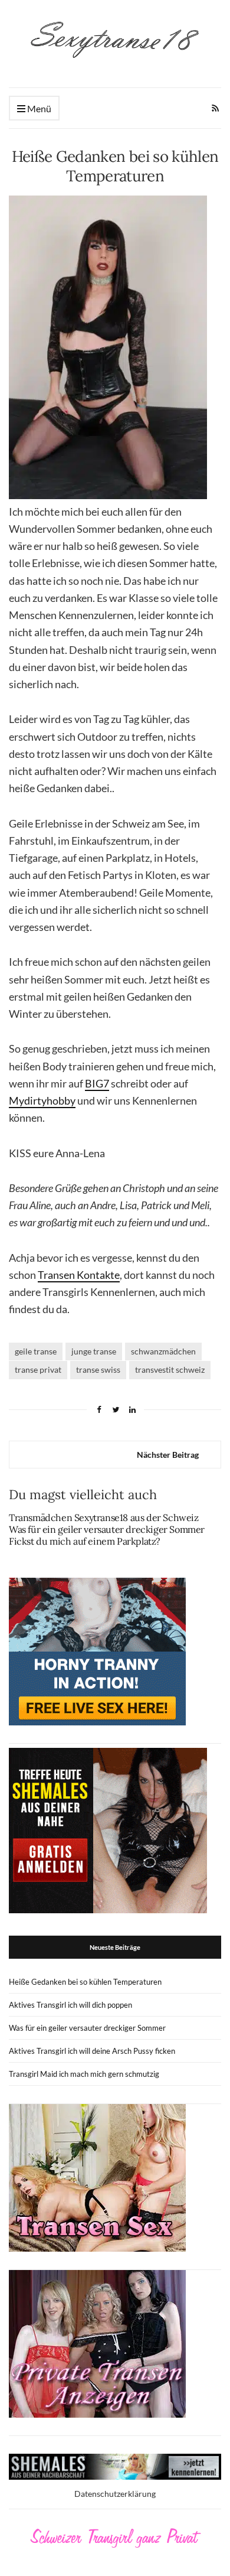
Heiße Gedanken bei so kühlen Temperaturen (85, 1982)
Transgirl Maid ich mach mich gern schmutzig (84, 2074)
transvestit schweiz (170, 1370)
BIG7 (97, 1083)
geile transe (36, 1351)
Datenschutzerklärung (115, 2494)
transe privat (38, 1370)
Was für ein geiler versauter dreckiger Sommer (107, 1529)
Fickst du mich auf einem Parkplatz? (85, 1541)
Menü (38, 108)
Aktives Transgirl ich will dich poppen (70, 2005)
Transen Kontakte (79, 1275)
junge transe (94, 1351)
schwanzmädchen (163, 1351)
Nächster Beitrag (168, 1455)
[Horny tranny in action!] (97, 1650)
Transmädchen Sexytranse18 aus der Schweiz (104, 1517)
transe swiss (98, 1370)
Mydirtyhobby (42, 1100)
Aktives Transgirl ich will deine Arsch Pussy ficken (92, 2051)
